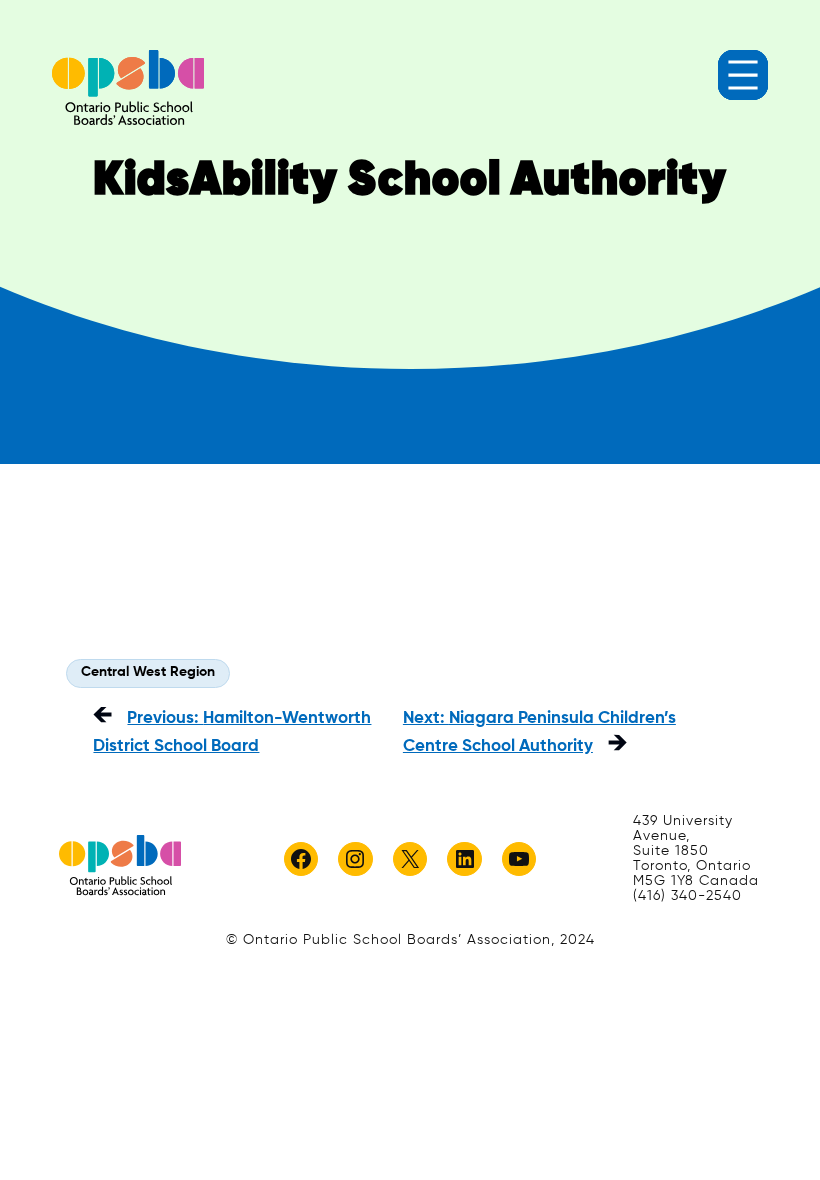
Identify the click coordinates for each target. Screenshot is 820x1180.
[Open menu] (743, 75)
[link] (128, 88)
